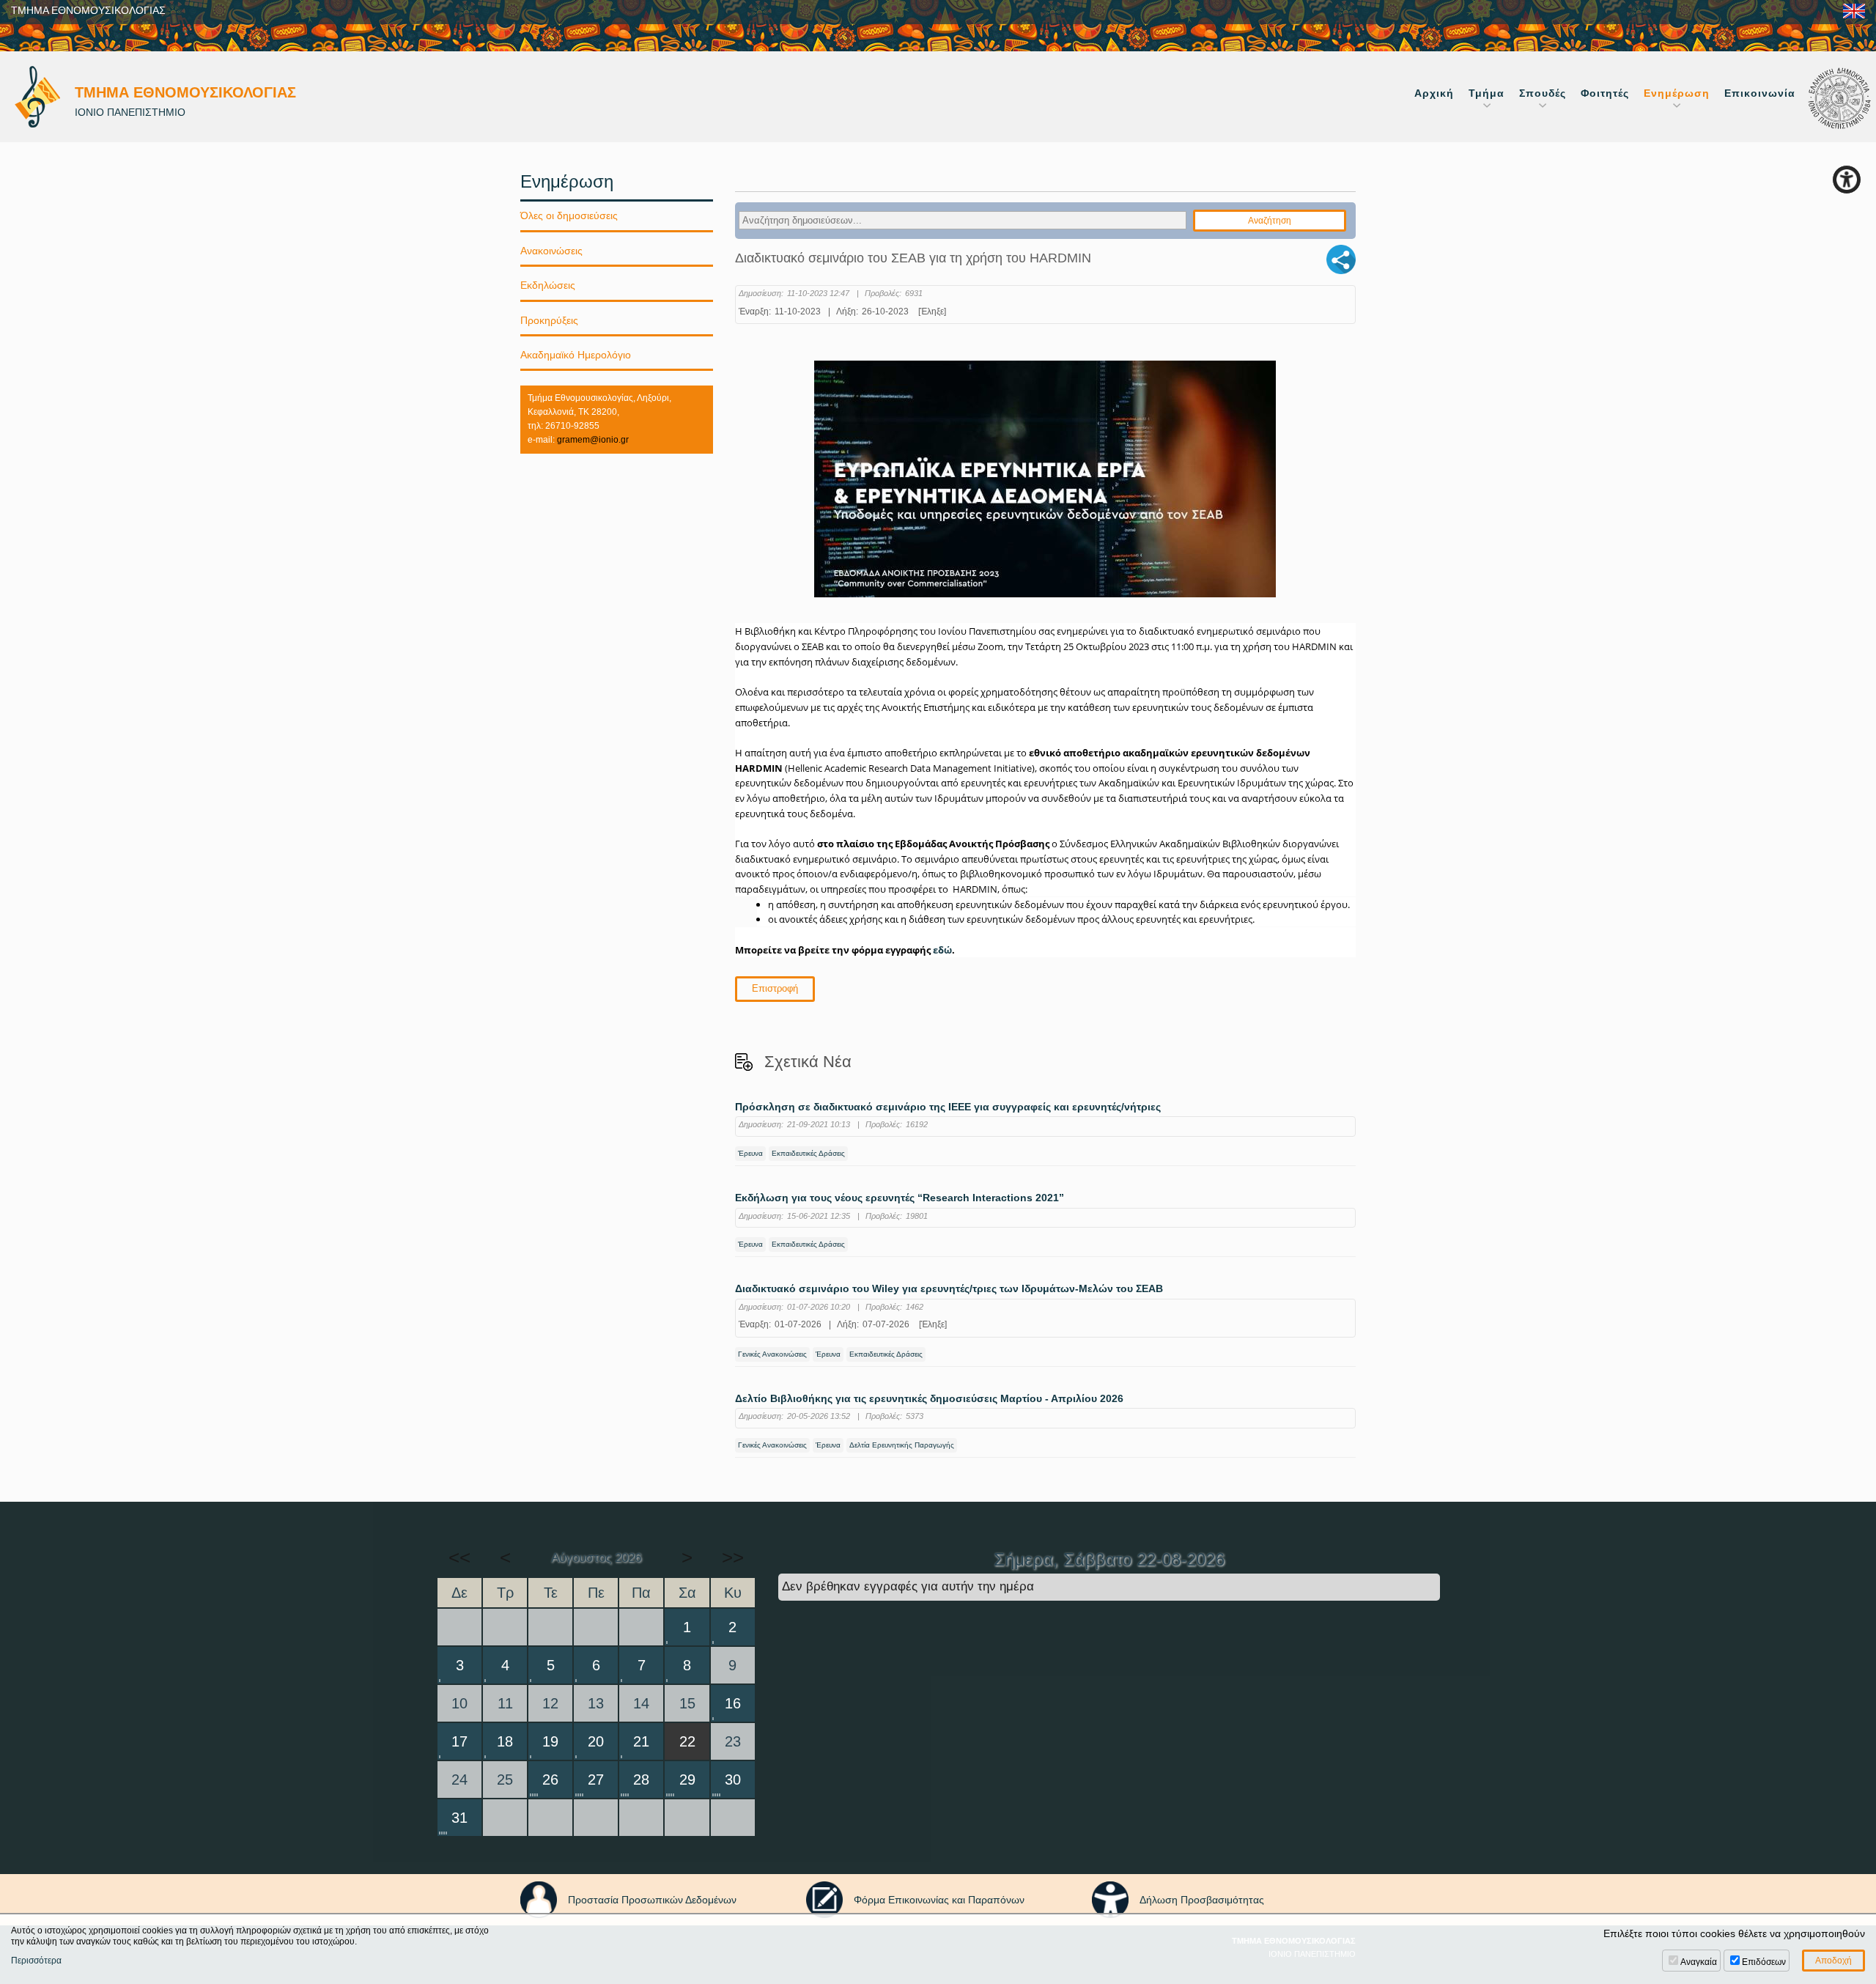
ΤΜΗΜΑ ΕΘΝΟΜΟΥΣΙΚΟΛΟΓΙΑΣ (88, 10)
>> (733, 1557)
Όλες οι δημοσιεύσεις (569, 215)
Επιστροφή (775, 988)
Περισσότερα (36, 1961)
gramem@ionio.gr (593, 440)
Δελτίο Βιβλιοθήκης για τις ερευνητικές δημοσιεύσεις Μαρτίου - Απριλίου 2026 (929, 1399)
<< (459, 1557)
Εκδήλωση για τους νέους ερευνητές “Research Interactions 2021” (900, 1198)
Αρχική (1434, 93)
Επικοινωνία (1760, 93)
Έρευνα (750, 1153)
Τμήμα (1487, 93)
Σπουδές (1543, 93)
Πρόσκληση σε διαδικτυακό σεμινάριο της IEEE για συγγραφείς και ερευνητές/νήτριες (948, 1107)
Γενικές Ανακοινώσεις (772, 1354)
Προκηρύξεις (549, 320)
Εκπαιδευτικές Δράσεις (808, 1153)
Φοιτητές (1605, 93)
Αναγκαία (1699, 1962)
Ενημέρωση (1677, 93)
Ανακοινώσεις (551, 251)
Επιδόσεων (1764, 1962)
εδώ (942, 950)
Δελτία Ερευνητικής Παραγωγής (902, 1445)
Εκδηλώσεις (548, 285)
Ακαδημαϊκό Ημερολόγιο (576, 355)
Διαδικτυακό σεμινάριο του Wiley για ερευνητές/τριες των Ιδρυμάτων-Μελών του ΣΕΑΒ (949, 1289)
